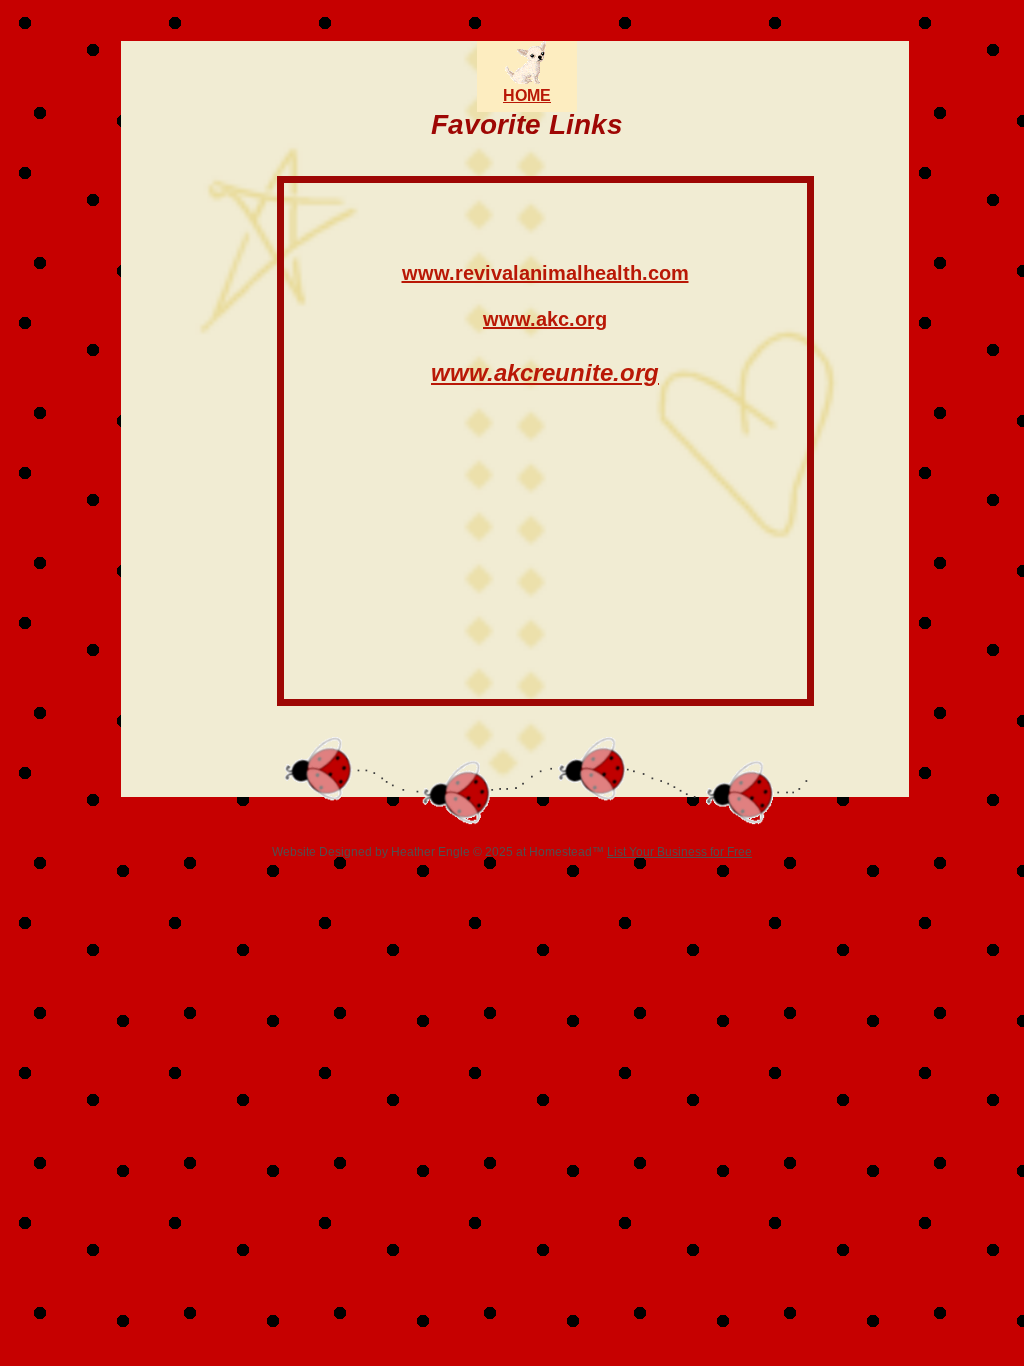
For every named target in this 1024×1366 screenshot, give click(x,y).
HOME (527, 95)
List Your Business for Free (679, 852)
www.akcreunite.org (545, 372)
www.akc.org (545, 319)
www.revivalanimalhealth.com (545, 273)
